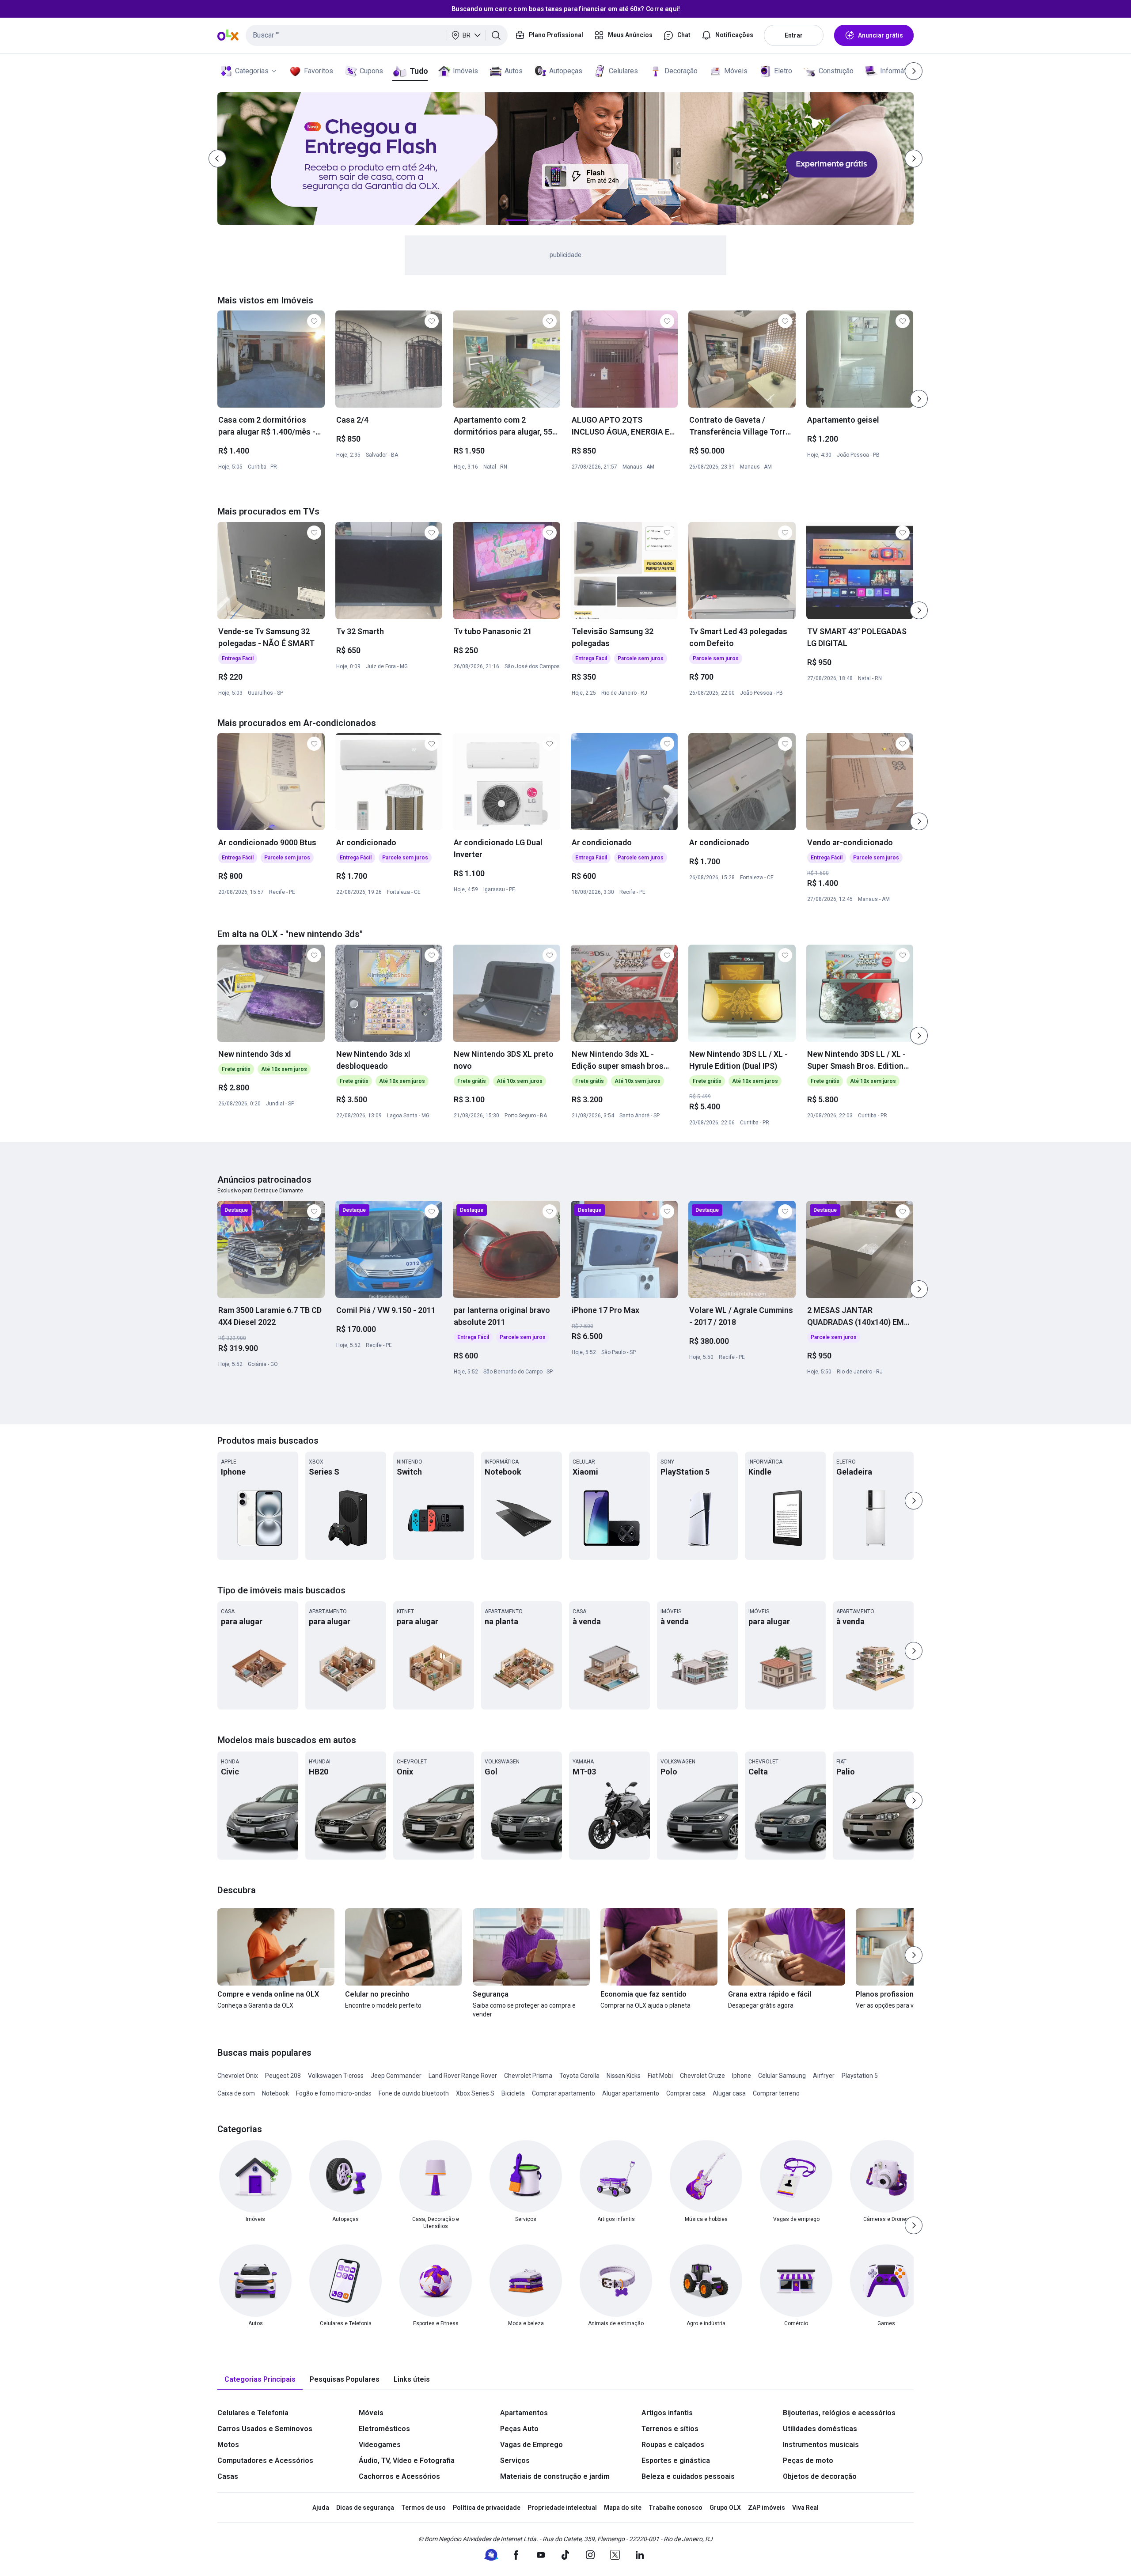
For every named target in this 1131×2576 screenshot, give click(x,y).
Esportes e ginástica (676, 2461)
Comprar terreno (776, 2093)
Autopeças (566, 71)
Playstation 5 (860, 2076)
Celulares (623, 71)
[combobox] (377, 35)
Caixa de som (236, 2093)
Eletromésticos (384, 2429)
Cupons (371, 71)
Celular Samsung (782, 2076)
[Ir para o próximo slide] (919, 399)
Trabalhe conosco (676, 2508)
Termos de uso (423, 2508)
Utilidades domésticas (820, 2429)
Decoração (681, 71)
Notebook (275, 2093)
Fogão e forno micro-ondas (334, 2093)
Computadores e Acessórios (265, 2461)
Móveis (736, 71)
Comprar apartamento (564, 2093)
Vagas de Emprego (531, 2445)
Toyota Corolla (579, 2076)
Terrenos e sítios (670, 2429)
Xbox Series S (475, 2093)
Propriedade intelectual (562, 2508)
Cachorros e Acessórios (399, 2476)
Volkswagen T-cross (336, 2076)
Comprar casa (686, 2093)
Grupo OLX (725, 2508)
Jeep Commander (396, 2076)
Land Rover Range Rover (463, 2076)
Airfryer (824, 2076)
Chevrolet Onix (238, 2076)
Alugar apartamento (631, 2093)
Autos (514, 71)
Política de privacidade (487, 2508)
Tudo (419, 71)
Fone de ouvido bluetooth (414, 2093)
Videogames (380, 2445)
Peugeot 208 (283, 2076)
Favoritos (319, 71)
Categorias (252, 71)
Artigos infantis (667, 2413)
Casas (228, 2476)
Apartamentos (524, 2413)
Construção (836, 71)
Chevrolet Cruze (702, 2076)
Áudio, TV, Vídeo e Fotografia (407, 2461)
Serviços (515, 2461)
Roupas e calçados (673, 2445)
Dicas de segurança (365, 2508)
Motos (228, 2445)
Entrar (794, 35)
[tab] (260, 2380)
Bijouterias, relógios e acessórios (839, 2413)
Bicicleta (513, 2093)
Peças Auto (519, 2429)
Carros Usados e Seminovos (265, 2429)
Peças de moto (808, 2461)
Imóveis (465, 71)
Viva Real (805, 2508)
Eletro (783, 71)
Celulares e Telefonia (253, 2413)
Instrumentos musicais (821, 2445)
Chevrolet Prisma (528, 2076)
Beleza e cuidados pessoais (688, 2476)
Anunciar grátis (881, 35)
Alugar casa (729, 2093)
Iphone (742, 2076)
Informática (898, 71)
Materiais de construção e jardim (555, 2476)
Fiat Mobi (660, 2076)
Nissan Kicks (624, 2076)
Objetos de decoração (820, 2476)
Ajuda (321, 2508)
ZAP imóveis (767, 2508)
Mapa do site (623, 2508)
